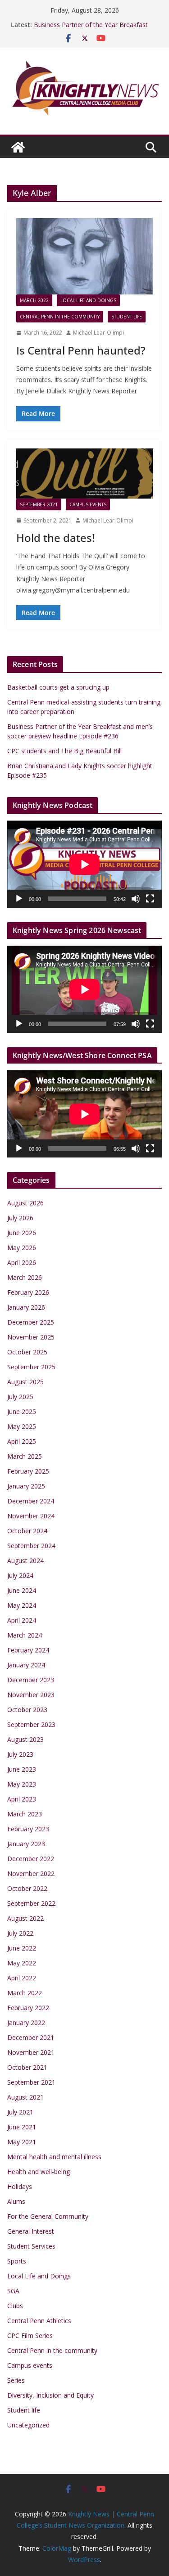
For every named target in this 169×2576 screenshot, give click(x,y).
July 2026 (20, 1218)
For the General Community (48, 2216)
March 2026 (25, 1277)
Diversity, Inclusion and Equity (50, 2395)
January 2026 (26, 1307)
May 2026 (22, 1248)
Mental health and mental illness (54, 2157)
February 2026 (28, 1292)
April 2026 (22, 1262)
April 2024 (22, 1620)
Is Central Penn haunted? (81, 350)
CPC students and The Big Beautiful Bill (64, 751)
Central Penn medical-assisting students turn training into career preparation (92, 24)
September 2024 (31, 1546)
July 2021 (20, 2112)
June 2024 (22, 1590)
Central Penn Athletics (39, 2321)
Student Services (31, 2246)
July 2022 (20, 1933)
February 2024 (28, 1650)
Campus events (88, 504)
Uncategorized (28, 2425)
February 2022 (28, 2008)
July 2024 (20, 1575)
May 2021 (22, 2142)
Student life (127, 317)
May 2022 (22, 1963)
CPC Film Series (30, 2336)
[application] (84, 864)
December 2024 (31, 1501)
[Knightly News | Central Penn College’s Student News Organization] (18, 147)
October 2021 (27, 2067)
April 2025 (22, 1441)
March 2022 (34, 300)
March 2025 (25, 1456)
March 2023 (25, 1814)
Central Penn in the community (60, 317)
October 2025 (27, 1352)
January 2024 (26, 1665)
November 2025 (31, 1337)
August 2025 (25, 1382)
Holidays (20, 2186)
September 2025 (31, 1367)
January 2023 (26, 1844)
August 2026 (25, 1203)
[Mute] (136, 899)
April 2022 (22, 1978)
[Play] (19, 899)
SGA (13, 2291)
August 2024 (25, 1561)
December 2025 (31, 1322)
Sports (17, 2261)
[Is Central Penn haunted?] (84, 256)
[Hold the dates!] (84, 474)
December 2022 (31, 1859)
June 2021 (22, 2127)
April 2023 (22, 1799)
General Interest (31, 2231)
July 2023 (20, 1754)
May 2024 (22, 1605)
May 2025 (22, 1426)
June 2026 (22, 1233)
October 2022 (27, 1888)
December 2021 (31, 2037)
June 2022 (22, 1948)
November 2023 (31, 1695)
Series (16, 2380)
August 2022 (25, 1918)
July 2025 (20, 1397)
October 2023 (27, 1710)
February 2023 (28, 1829)
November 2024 (31, 1516)
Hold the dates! (55, 538)
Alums (16, 2201)
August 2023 (25, 1739)
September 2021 (39, 504)
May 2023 (22, 1784)
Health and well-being (39, 2172)
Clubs (15, 2306)
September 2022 (31, 1903)
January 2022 (26, 2023)
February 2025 (28, 1471)
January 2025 (26, 1486)
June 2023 (22, 1769)
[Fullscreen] (150, 899)
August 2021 (25, 2097)
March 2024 (25, 1635)
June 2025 (22, 1412)
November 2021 (31, 2052)
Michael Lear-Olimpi (98, 333)
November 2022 (31, 1874)
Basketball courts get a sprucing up (58, 687)
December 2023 (31, 1680)
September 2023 (31, 1724)
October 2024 (27, 1531)
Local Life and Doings (88, 300)
